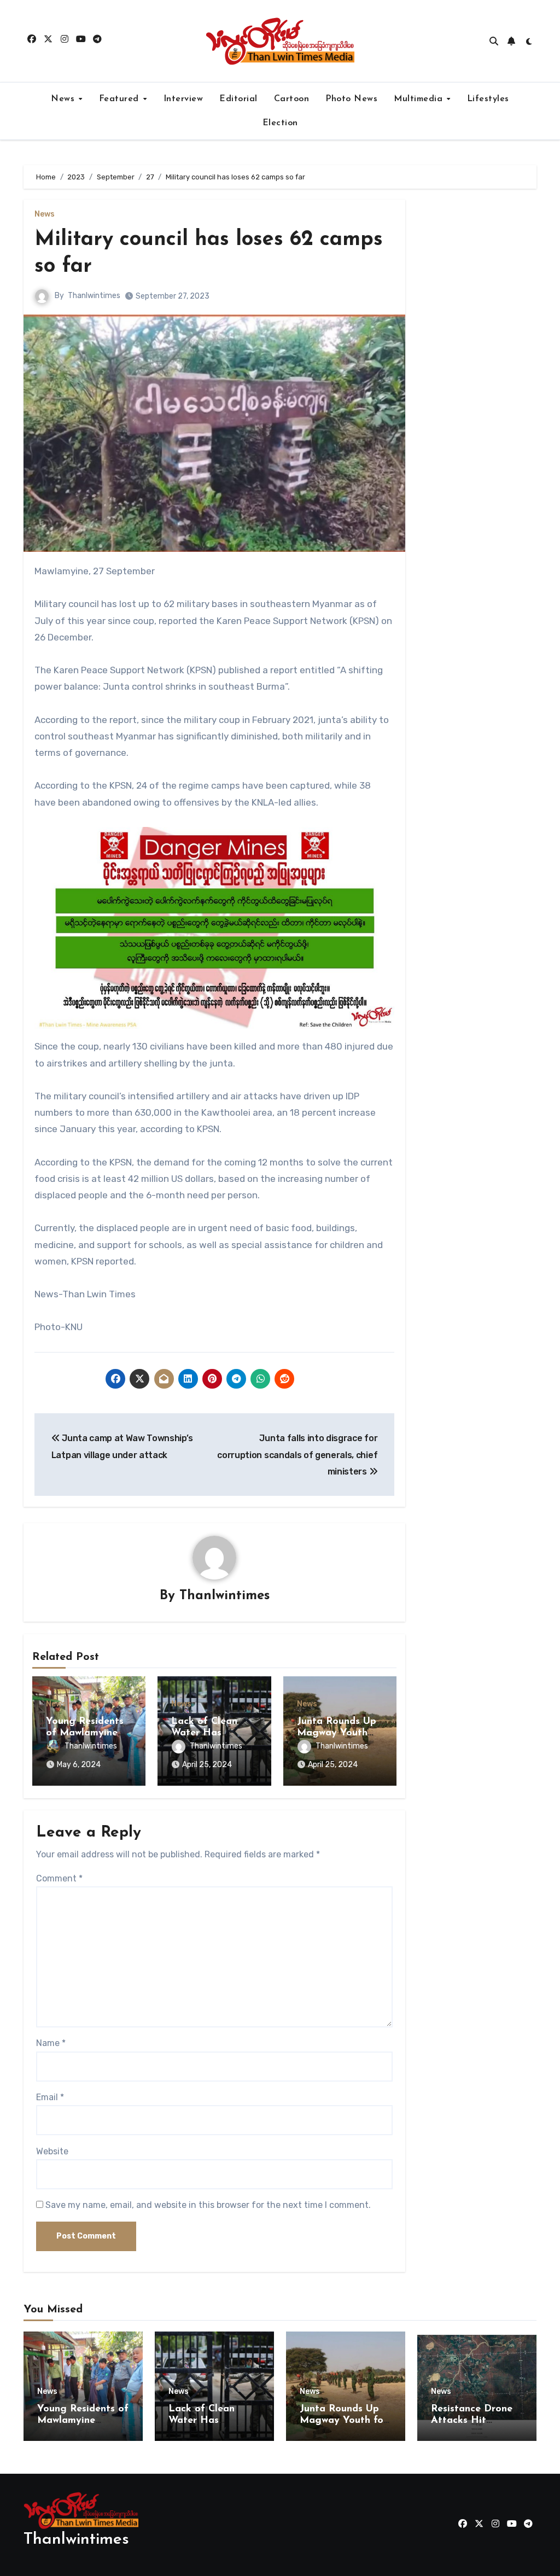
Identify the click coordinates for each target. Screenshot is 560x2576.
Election (280, 123)
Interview (183, 99)
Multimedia (420, 99)
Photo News (351, 99)
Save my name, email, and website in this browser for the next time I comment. (208, 2205)
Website (52, 2151)
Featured (121, 99)
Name (51, 2043)
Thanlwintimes (94, 296)
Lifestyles (488, 99)
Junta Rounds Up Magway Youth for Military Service (343, 2421)
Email (50, 2097)
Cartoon (292, 99)
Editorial (238, 99)
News (64, 99)
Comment (59, 1878)
